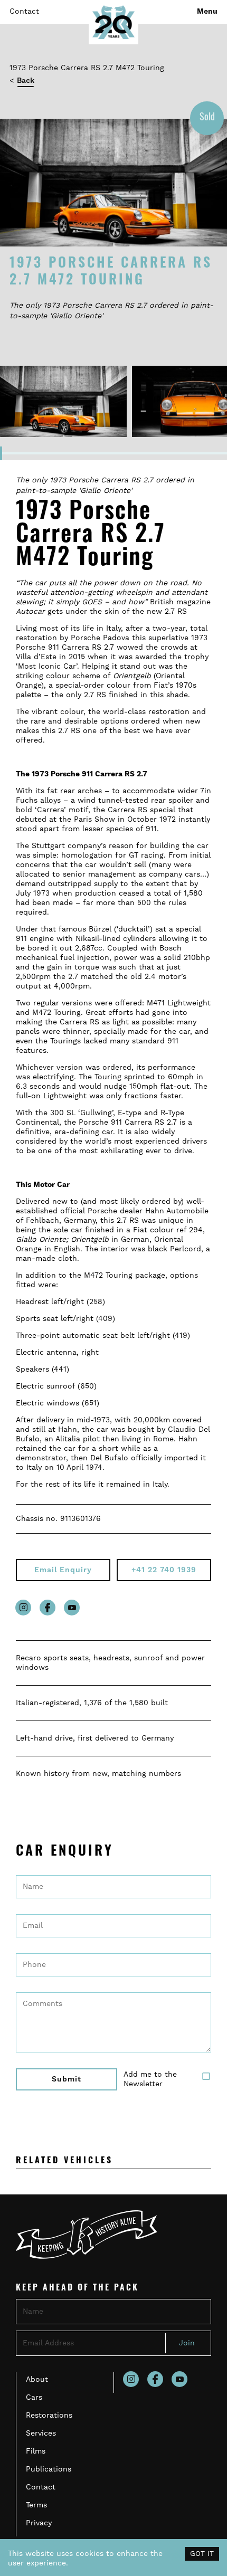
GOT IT (202, 2554)
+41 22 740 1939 (164, 1570)
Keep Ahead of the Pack (77, 2288)
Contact (24, 12)
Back (26, 81)
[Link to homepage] (113, 22)
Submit (67, 2079)
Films (36, 2451)
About (37, 2380)
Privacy (39, 2523)
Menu (207, 12)
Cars (34, 2398)
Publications (49, 2469)
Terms (36, 2505)
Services (41, 2434)
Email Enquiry (63, 1570)
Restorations (49, 2416)
